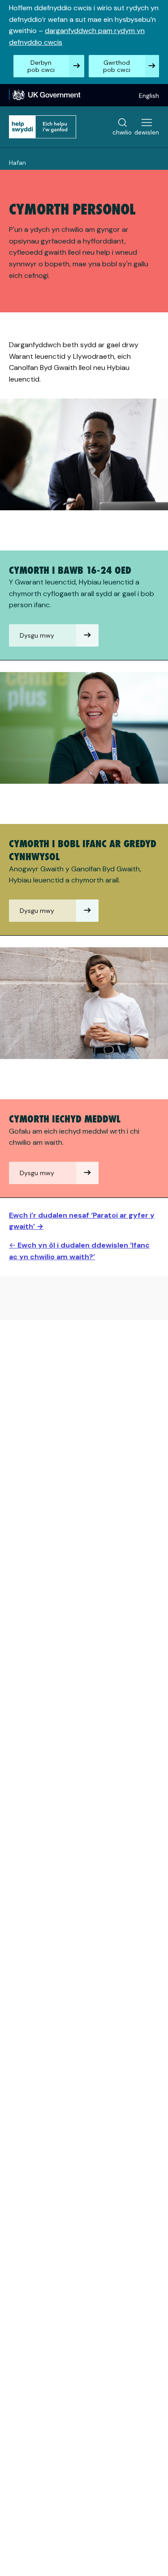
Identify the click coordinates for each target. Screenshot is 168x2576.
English (149, 96)
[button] (54, 635)
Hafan (17, 163)
